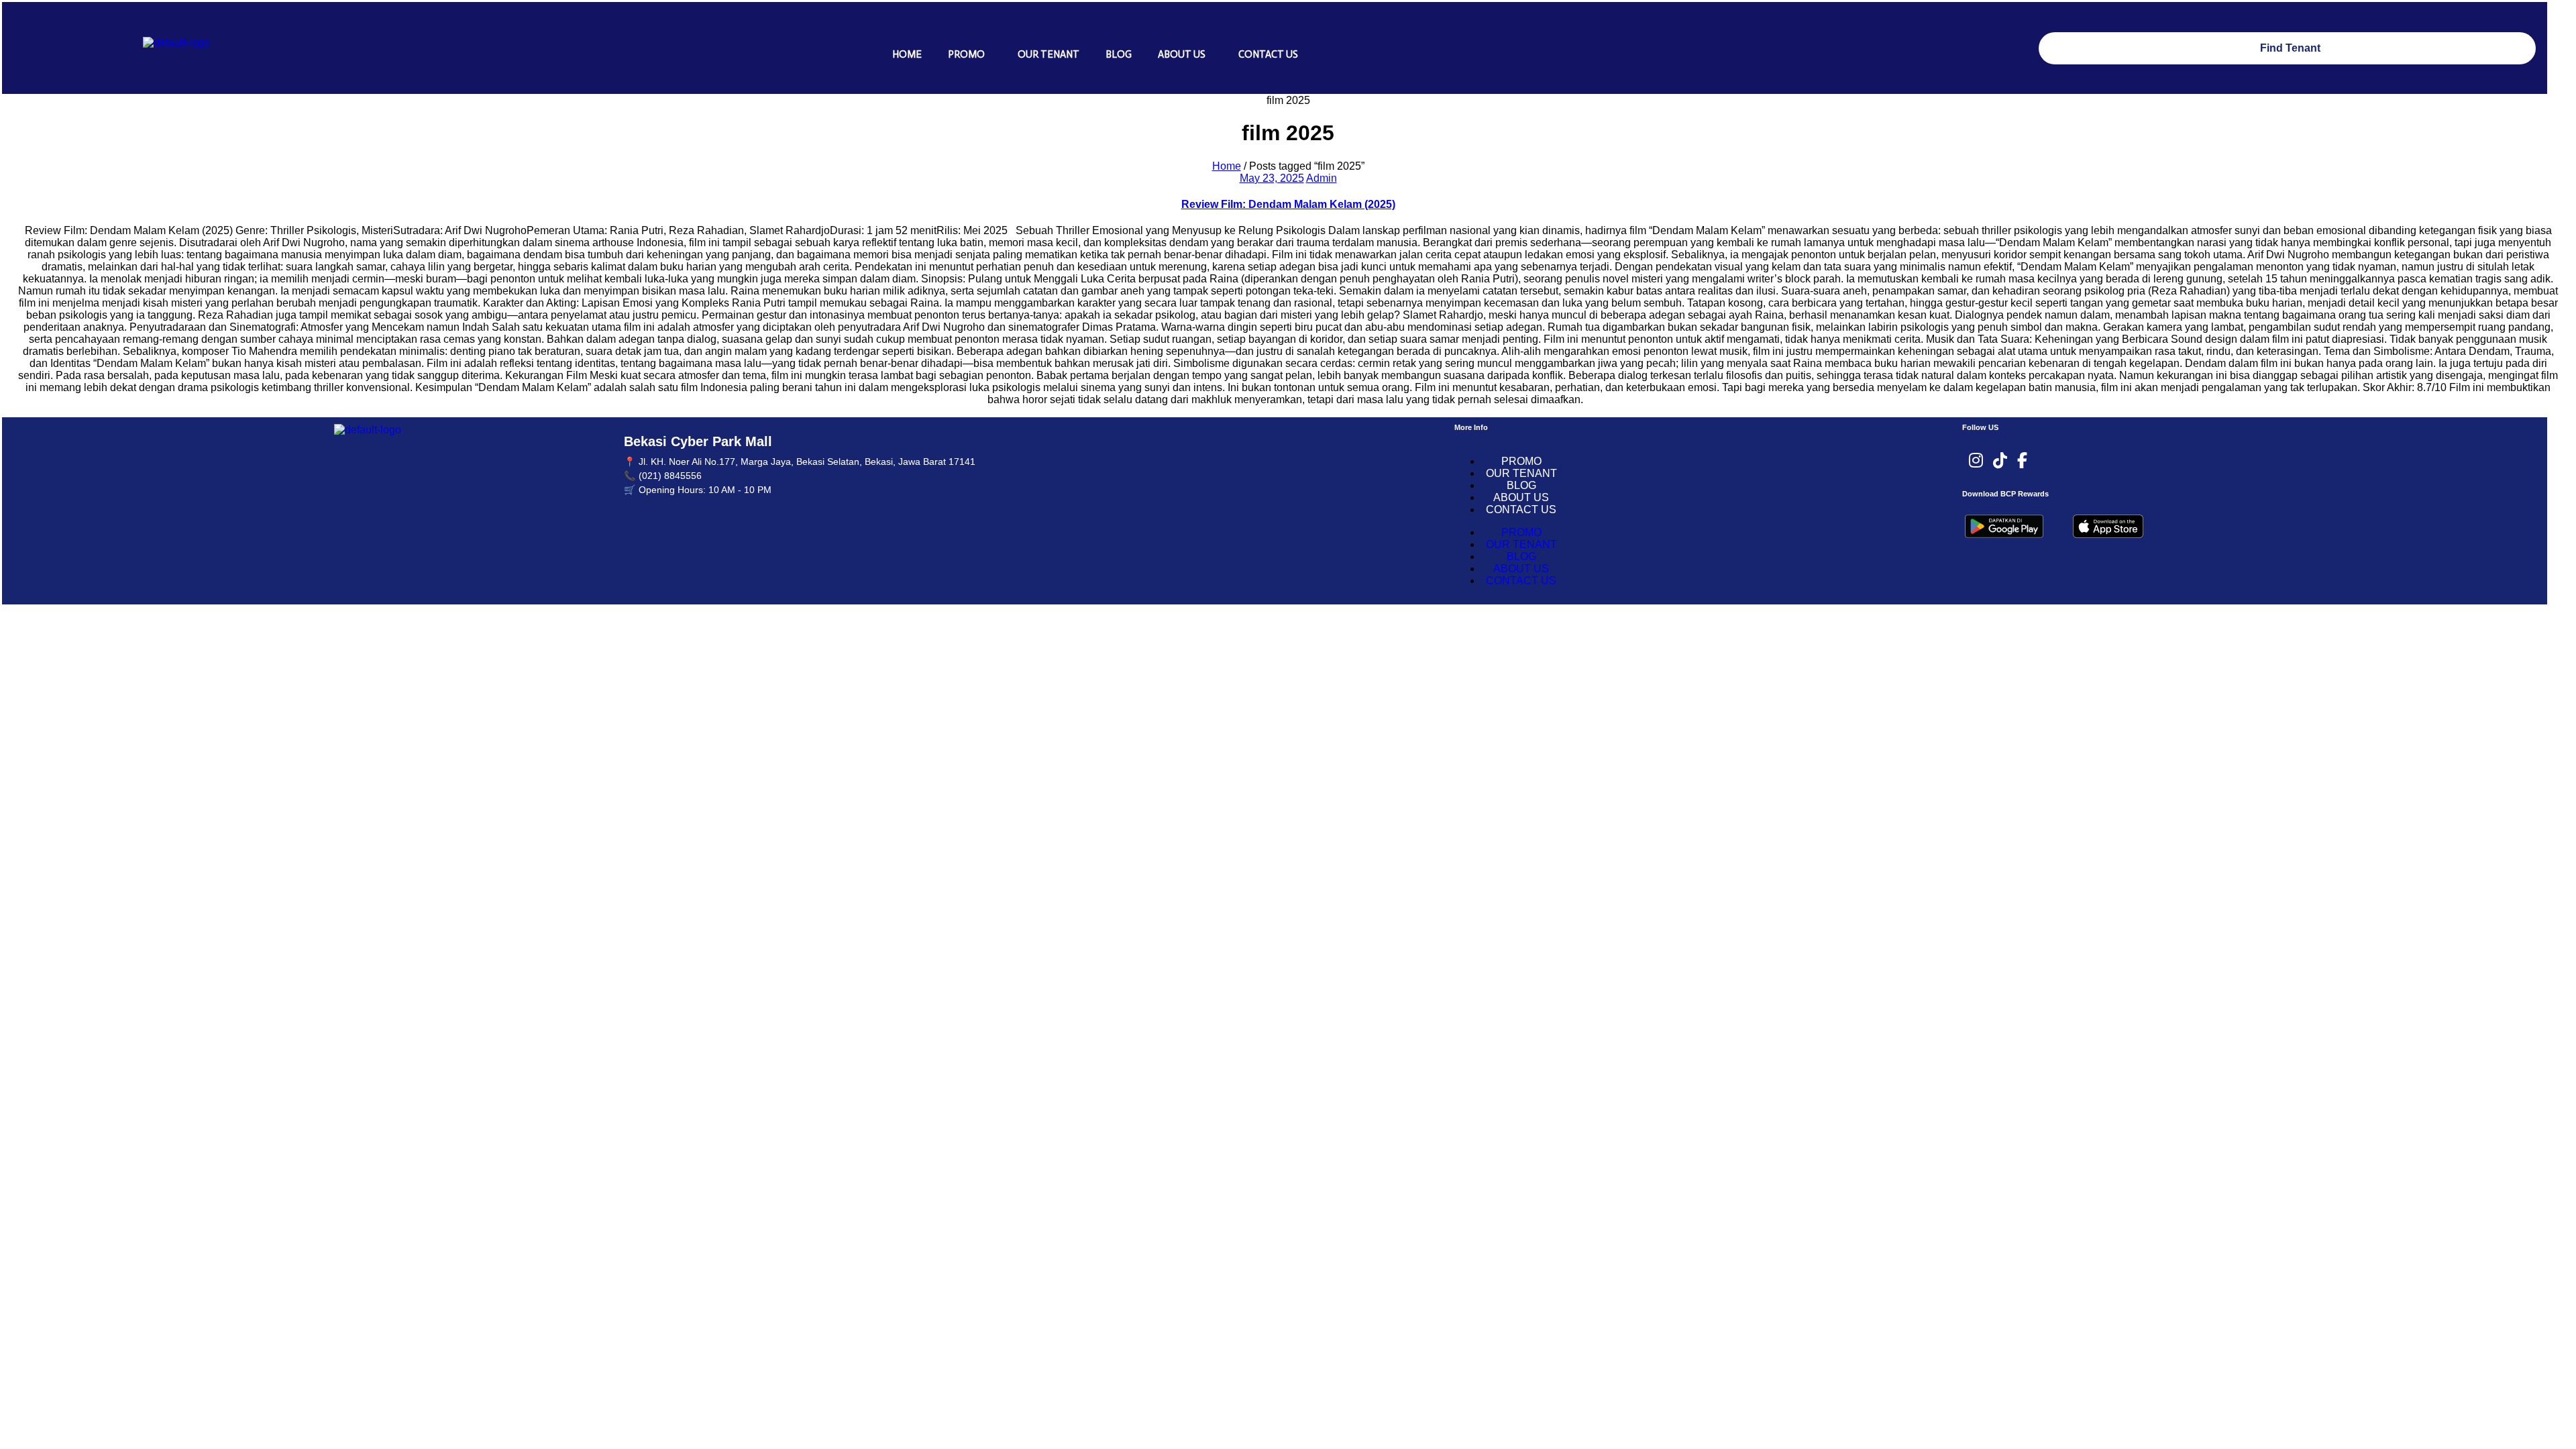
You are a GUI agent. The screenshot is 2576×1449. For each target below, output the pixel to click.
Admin (1322, 178)
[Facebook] (2022, 461)
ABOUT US (1182, 54)
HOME (907, 54)
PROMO (966, 54)
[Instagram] (1976, 461)
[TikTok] (2000, 461)
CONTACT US (1268, 54)
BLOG (1119, 54)
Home (1227, 166)
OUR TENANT (1049, 54)
